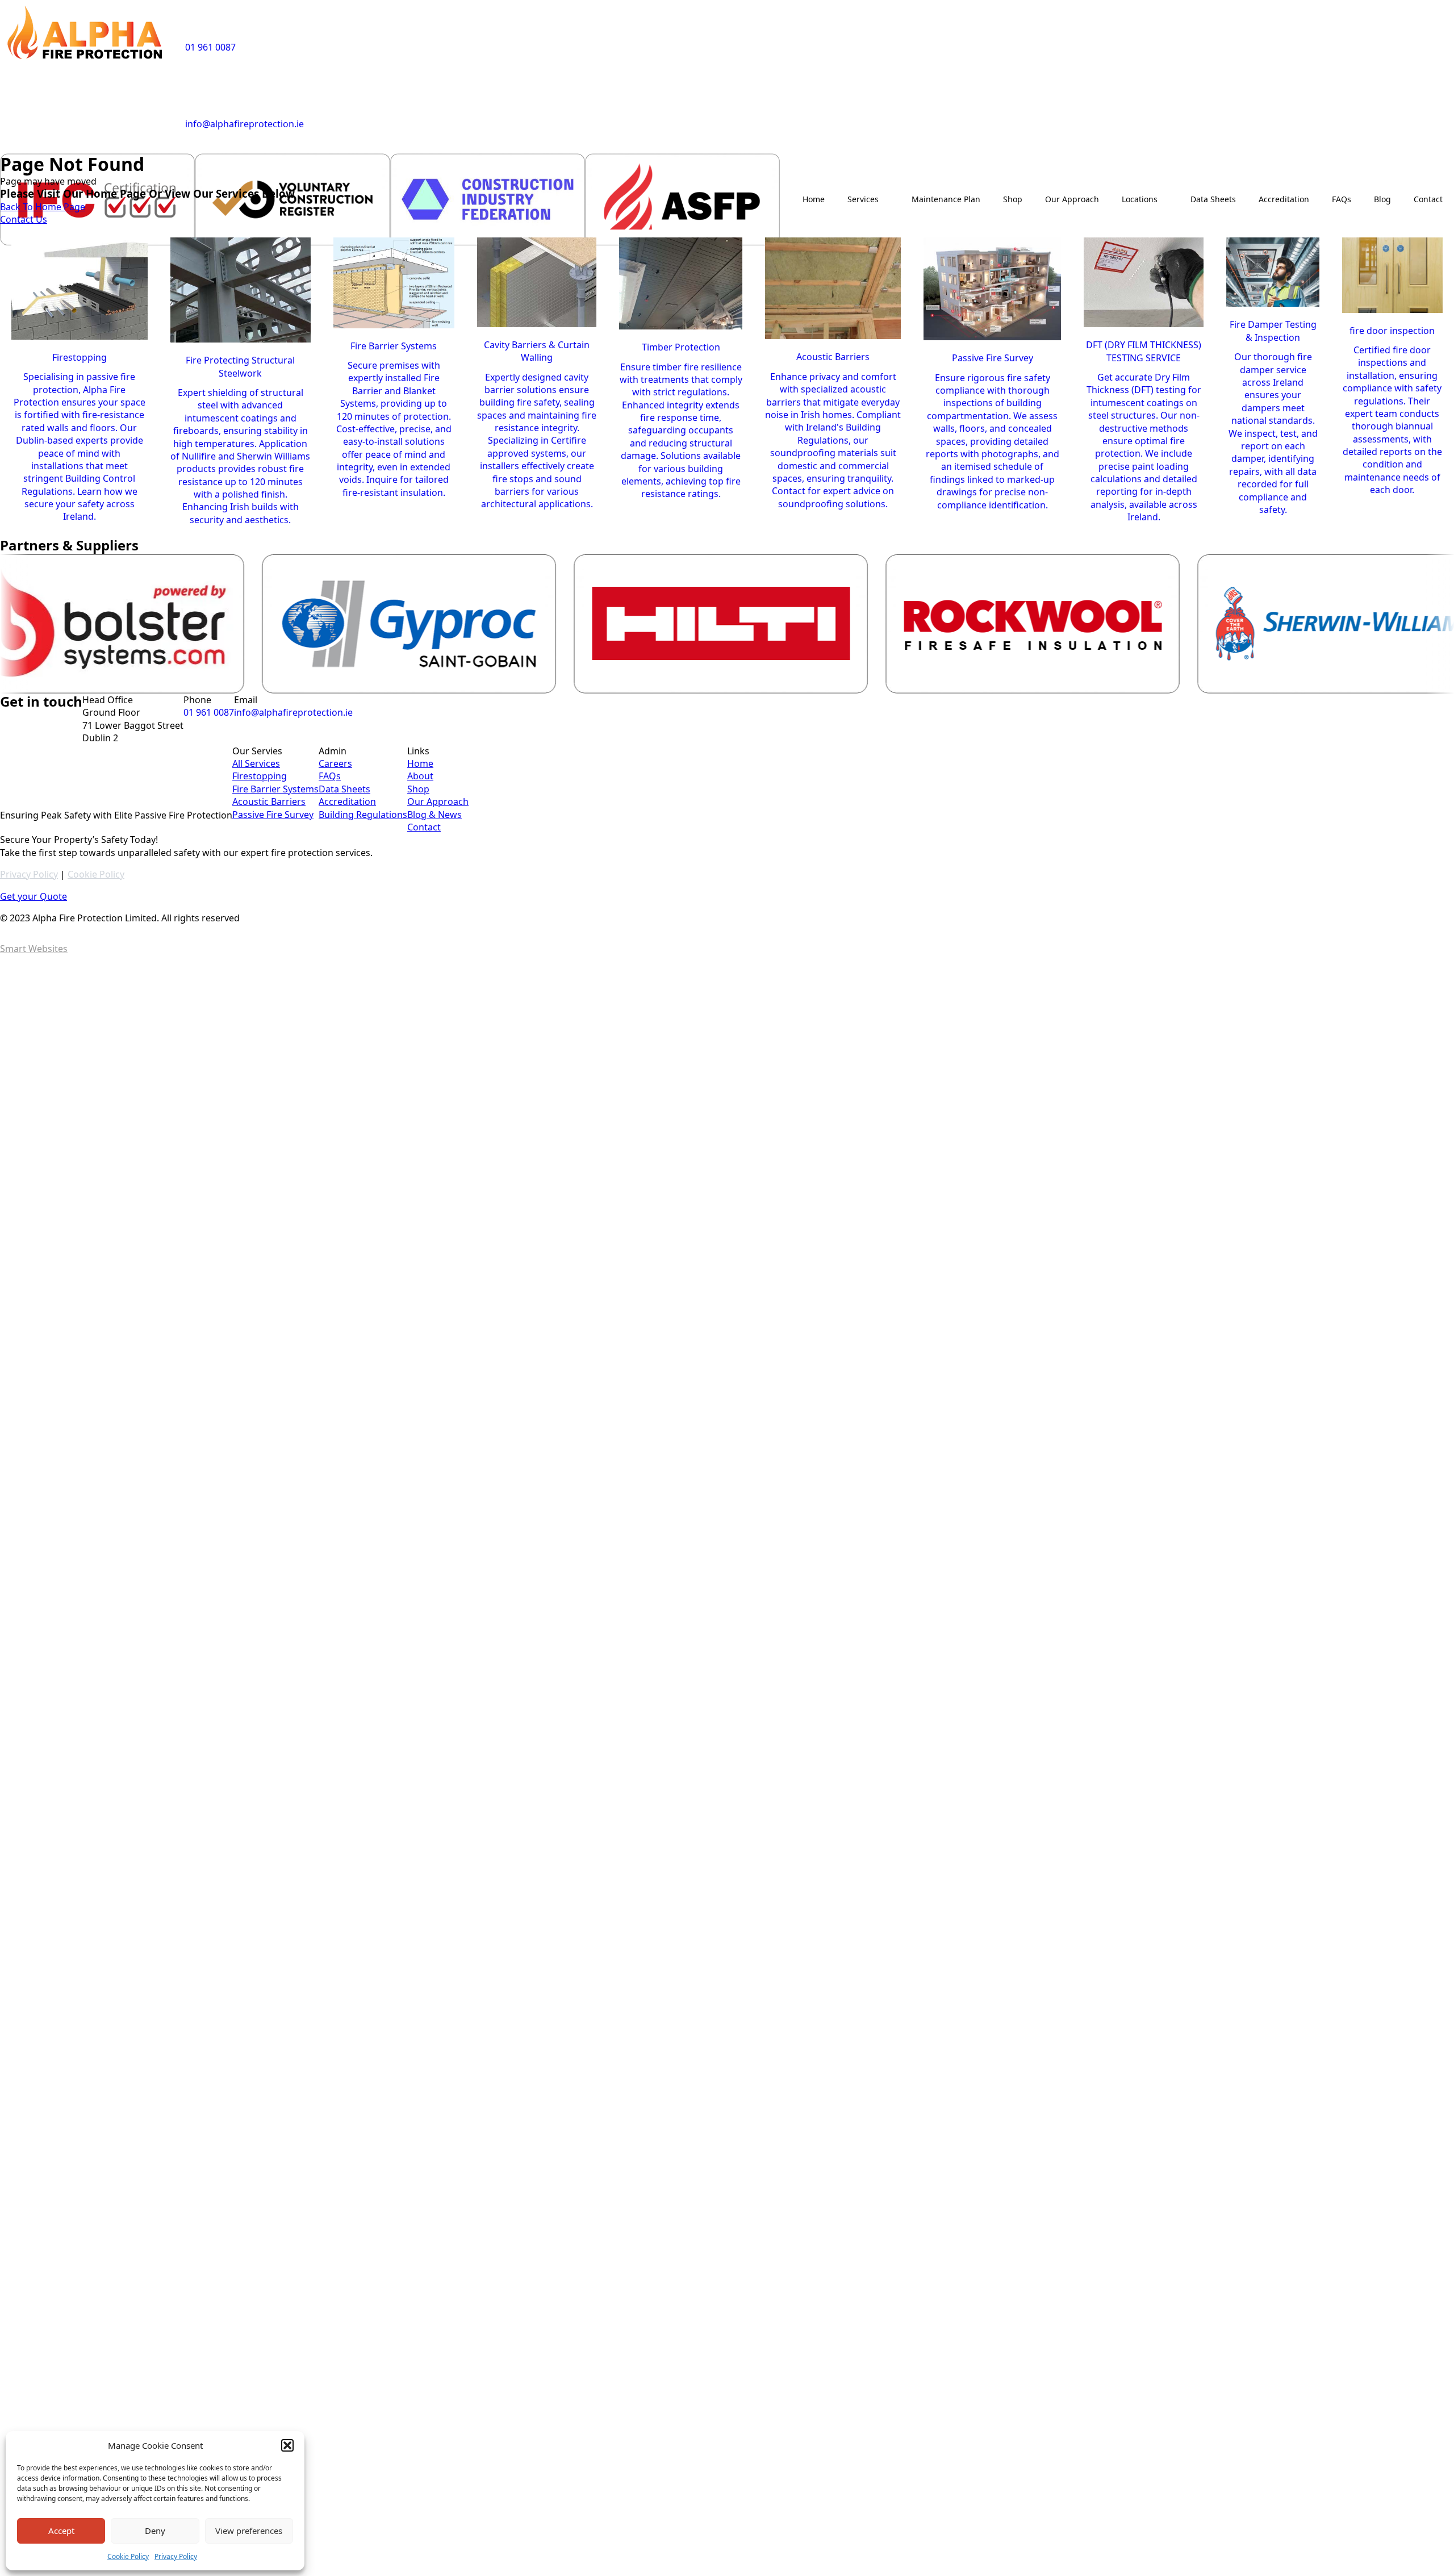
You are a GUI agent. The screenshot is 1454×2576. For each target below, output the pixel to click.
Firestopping (260, 776)
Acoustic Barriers (269, 801)
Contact (1428, 199)
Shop (1013, 199)
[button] (287, 2445)
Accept (61, 2531)
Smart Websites (34, 949)
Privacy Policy (176, 2556)
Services (863, 199)
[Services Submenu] (889, 199)
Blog (1382, 199)
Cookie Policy (128, 2556)
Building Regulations (363, 815)
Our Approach (1072, 199)
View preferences (249, 2531)
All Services (256, 763)
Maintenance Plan (946, 199)
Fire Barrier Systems (275, 789)
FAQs (1342, 199)
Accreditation (1284, 199)
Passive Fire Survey (273, 815)
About (420, 776)
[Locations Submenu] (1168, 199)
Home (814, 199)
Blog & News (434, 815)
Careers (335, 763)
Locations (1140, 199)
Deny (155, 2531)
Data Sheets (1213, 199)
